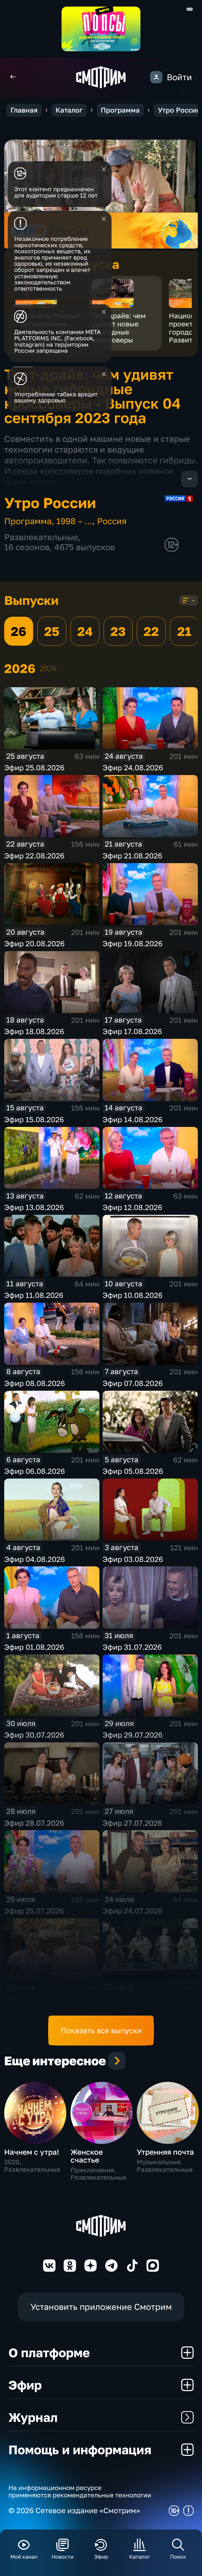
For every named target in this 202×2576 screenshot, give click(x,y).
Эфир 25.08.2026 (34, 768)
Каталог (69, 110)
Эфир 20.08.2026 (34, 943)
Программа (120, 110)
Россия (112, 521)
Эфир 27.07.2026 (132, 1823)
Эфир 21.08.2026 (132, 856)
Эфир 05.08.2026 (133, 1471)
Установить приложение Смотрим (101, 2307)
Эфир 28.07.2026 (34, 1823)
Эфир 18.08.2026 (34, 1031)
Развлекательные (41, 537)
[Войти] (156, 77)
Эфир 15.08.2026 (34, 1119)
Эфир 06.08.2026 (35, 1471)
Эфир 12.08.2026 (132, 1207)
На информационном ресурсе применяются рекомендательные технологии (80, 2491)
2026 (48, 668)
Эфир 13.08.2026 (34, 1207)
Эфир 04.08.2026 (35, 1559)
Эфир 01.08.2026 (34, 1647)
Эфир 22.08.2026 (34, 856)
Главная (24, 110)
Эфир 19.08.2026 (133, 943)
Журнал (33, 2417)
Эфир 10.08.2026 (133, 1295)
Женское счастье (87, 2156)
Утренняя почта (165, 2152)
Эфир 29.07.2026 (133, 1735)
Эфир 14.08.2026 (133, 1119)
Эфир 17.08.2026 (132, 1031)
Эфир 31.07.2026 (132, 1647)
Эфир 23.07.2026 (34, 1999)
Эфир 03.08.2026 (133, 1559)
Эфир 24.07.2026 (133, 1911)
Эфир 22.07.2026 (132, 1999)
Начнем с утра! (32, 2152)
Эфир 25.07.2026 (34, 1911)
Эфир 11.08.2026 (34, 1295)
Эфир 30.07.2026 (34, 1735)
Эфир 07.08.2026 (133, 1383)
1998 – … (74, 521)
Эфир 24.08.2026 (133, 768)
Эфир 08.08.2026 (35, 1383)
